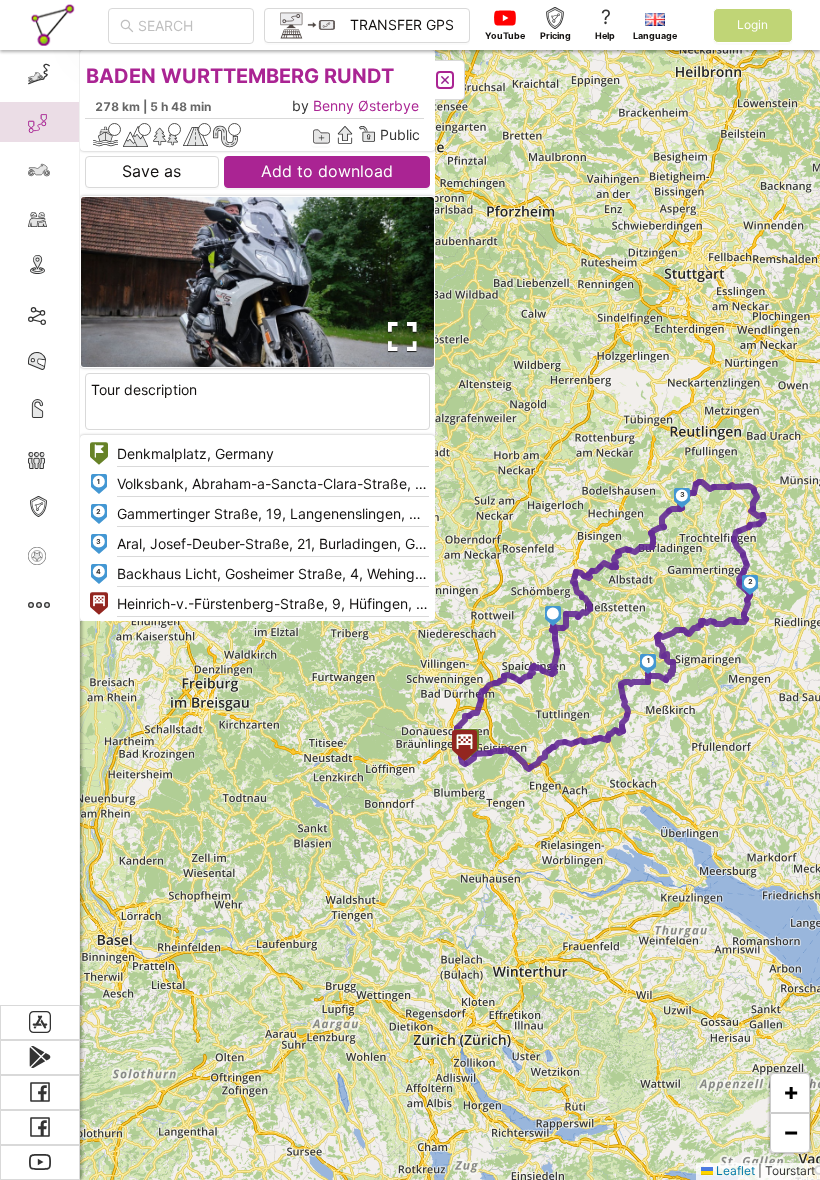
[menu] (40, 527)
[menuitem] (39, 74)
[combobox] (190, 26)
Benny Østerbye (366, 105)
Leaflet (734, 1170)
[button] (648, 664)
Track (71, 313)
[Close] (445, 80)
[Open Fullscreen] (398, 337)
